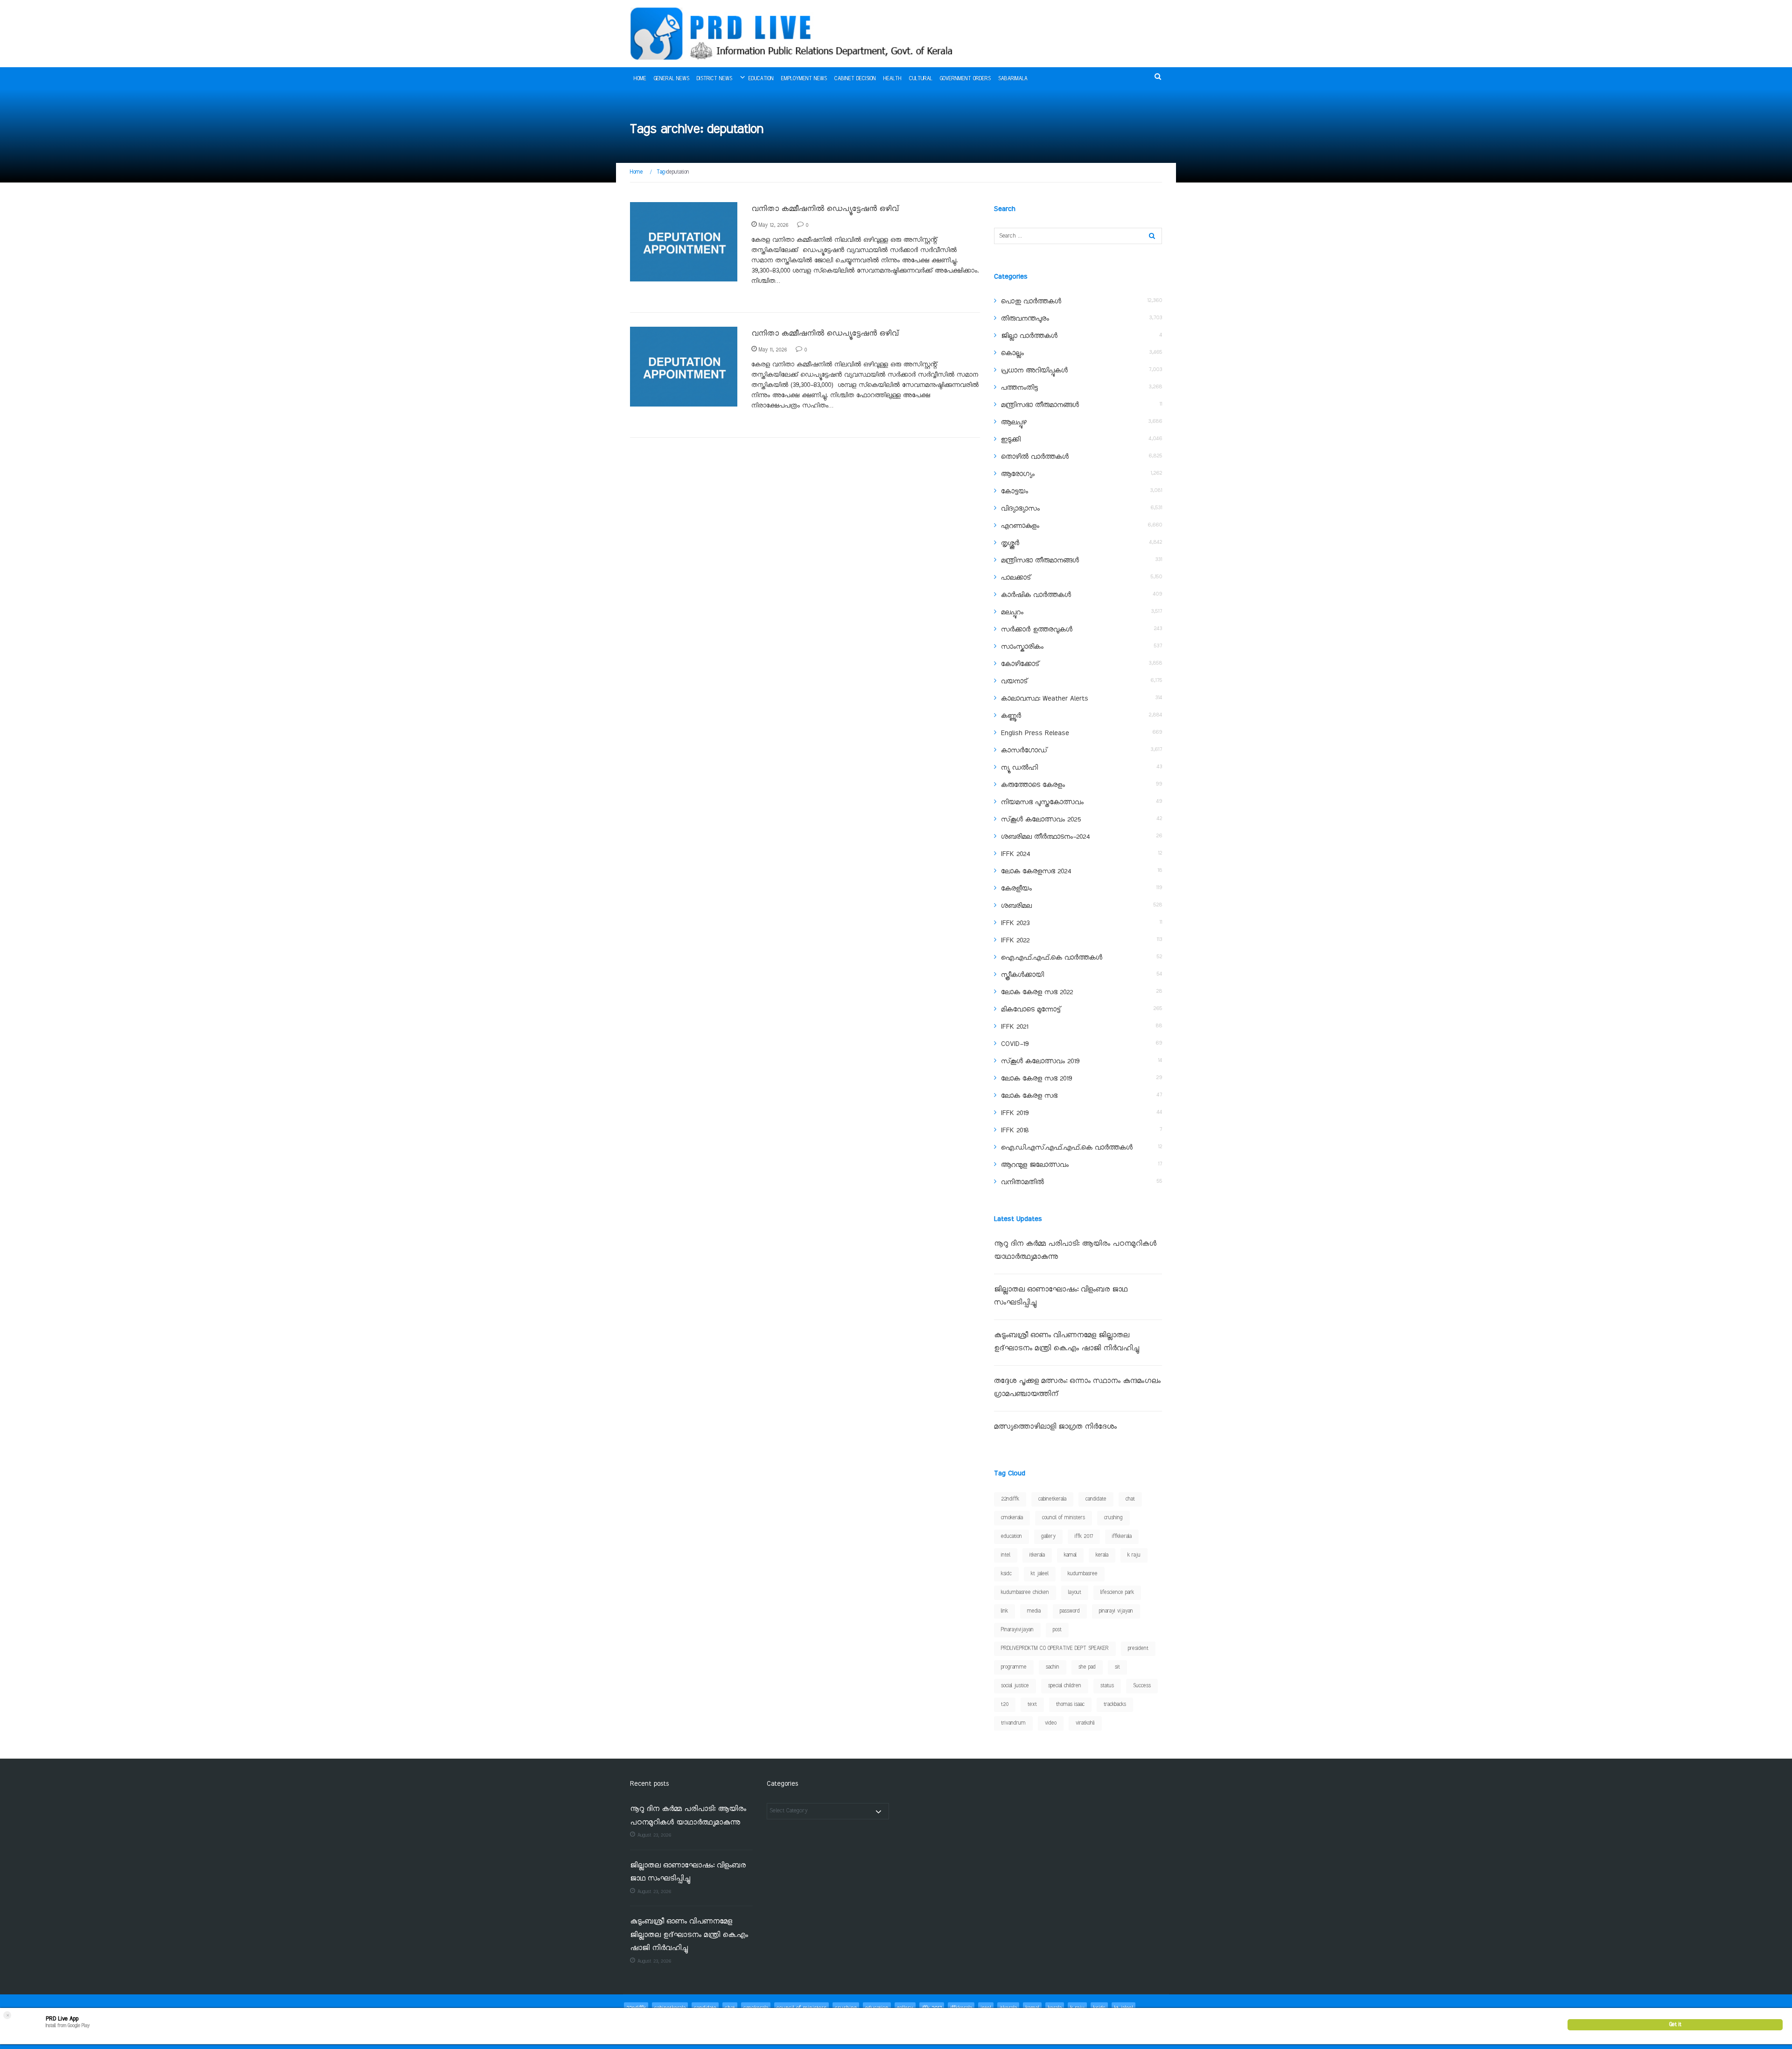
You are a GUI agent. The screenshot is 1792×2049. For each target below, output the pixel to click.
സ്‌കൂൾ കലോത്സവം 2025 (1041, 820)
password (1070, 1611)
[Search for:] (1078, 236)
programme (1014, 1667)
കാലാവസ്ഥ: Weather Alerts (1045, 699)
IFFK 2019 (1015, 1113)
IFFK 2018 (1015, 1130)
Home (640, 79)
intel (1006, 1555)
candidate (1096, 1499)
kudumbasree (1083, 1574)
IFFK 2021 (1015, 1027)
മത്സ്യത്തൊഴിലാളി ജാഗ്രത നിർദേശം (1055, 1427)
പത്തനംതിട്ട (1019, 388)
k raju (1134, 1555)
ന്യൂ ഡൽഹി (1019, 768)
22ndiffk (1010, 1499)
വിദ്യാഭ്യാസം (1020, 509)
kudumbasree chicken (1025, 1593)
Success (1142, 1686)
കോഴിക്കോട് (1020, 664)
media (1034, 1611)
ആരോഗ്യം (1018, 474)
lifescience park (1117, 1593)
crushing (1113, 1518)
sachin (1053, 1667)
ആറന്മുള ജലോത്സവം (1035, 1165)
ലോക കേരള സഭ (1029, 1096)
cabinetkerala (1052, 1499)
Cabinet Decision (855, 79)
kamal (1070, 1555)
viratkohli (1085, 1723)
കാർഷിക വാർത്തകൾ (1036, 595)
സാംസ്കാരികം (1022, 647)
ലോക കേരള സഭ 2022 (1037, 992)
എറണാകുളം (1020, 526)
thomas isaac (1070, 1705)
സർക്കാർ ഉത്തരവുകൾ (1037, 630)
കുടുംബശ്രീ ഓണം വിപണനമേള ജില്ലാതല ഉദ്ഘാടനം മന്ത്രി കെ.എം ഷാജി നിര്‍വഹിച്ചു (689, 1935)
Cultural (921, 79)
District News (714, 79)
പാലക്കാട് (1016, 578)
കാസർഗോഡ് (1024, 751)
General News (672, 79)
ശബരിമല (1016, 906)
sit (1117, 1667)
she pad (1087, 1667)
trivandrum (1013, 1723)
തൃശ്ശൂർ (1010, 543)
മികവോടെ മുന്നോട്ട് (1031, 1010)
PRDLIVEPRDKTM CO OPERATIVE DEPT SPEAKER (1055, 1649)
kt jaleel (1040, 1574)
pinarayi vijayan (1116, 1611)
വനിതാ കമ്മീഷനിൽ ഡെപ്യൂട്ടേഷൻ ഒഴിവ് (825, 209)
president (1138, 1649)
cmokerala (1012, 1518)
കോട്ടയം (1015, 491)
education (1011, 1537)
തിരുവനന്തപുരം (1025, 319)
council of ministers (1064, 1518)
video (1051, 1723)
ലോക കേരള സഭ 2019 (1036, 1079)
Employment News (804, 79)
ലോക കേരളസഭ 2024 (1036, 871)
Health (892, 79)
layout (1075, 1593)
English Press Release (1035, 733)
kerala (1102, 1555)
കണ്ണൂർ (1011, 716)
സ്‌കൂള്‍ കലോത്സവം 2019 (1040, 1061)
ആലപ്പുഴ (1014, 422)
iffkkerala (1122, 1537)
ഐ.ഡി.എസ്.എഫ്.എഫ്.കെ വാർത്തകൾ (1067, 1148)
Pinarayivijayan (1017, 1630)
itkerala (1037, 1555)
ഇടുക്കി (1011, 440)
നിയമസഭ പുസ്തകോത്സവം (1042, 802)
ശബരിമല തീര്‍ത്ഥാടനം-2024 (1045, 837)
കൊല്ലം (1012, 353)
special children (1065, 1686)
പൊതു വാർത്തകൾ (1031, 302)
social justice (1015, 1686)
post (1057, 1630)
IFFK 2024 (1015, 854)
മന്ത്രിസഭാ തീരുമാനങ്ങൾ (1040, 405)
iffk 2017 (1084, 1537)
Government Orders (965, 79)
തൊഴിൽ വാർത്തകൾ (666, 276)
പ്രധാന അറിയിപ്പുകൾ (1034, 371)
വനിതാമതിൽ (1022, 1182)
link (1004, 1611)
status (1107, 1686)
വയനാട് (1014, 681)
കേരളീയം (1016, 889)
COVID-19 (1015, 1044)
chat (1130, 1499)
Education (761, 79)
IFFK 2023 (1015, 923)
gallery (1048, 1537)
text (1032, 1705)
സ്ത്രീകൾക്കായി (1022, 975)
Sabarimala (1013, 79)
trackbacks (1115, 1705)
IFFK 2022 (1015, 940)
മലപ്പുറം (1012, 612)
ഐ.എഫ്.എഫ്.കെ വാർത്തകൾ (1052, 958)
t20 (1005, 1705)
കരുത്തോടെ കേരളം (1033, 785)
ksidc (1006, 1574)
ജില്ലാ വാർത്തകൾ (1029, 336)
